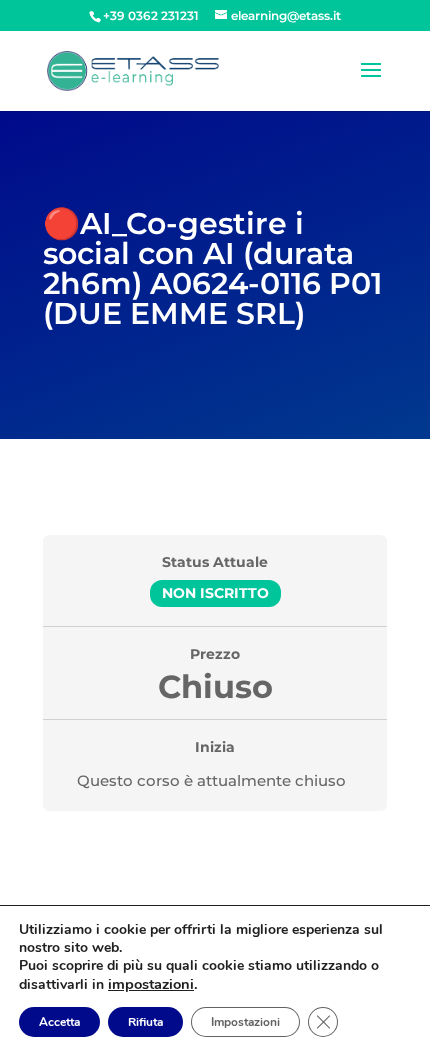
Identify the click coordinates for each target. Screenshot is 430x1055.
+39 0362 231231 (151, 15)
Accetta (59, 1022)
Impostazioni (245, 1022)
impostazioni (151, 984)
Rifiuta (145, 1022)
